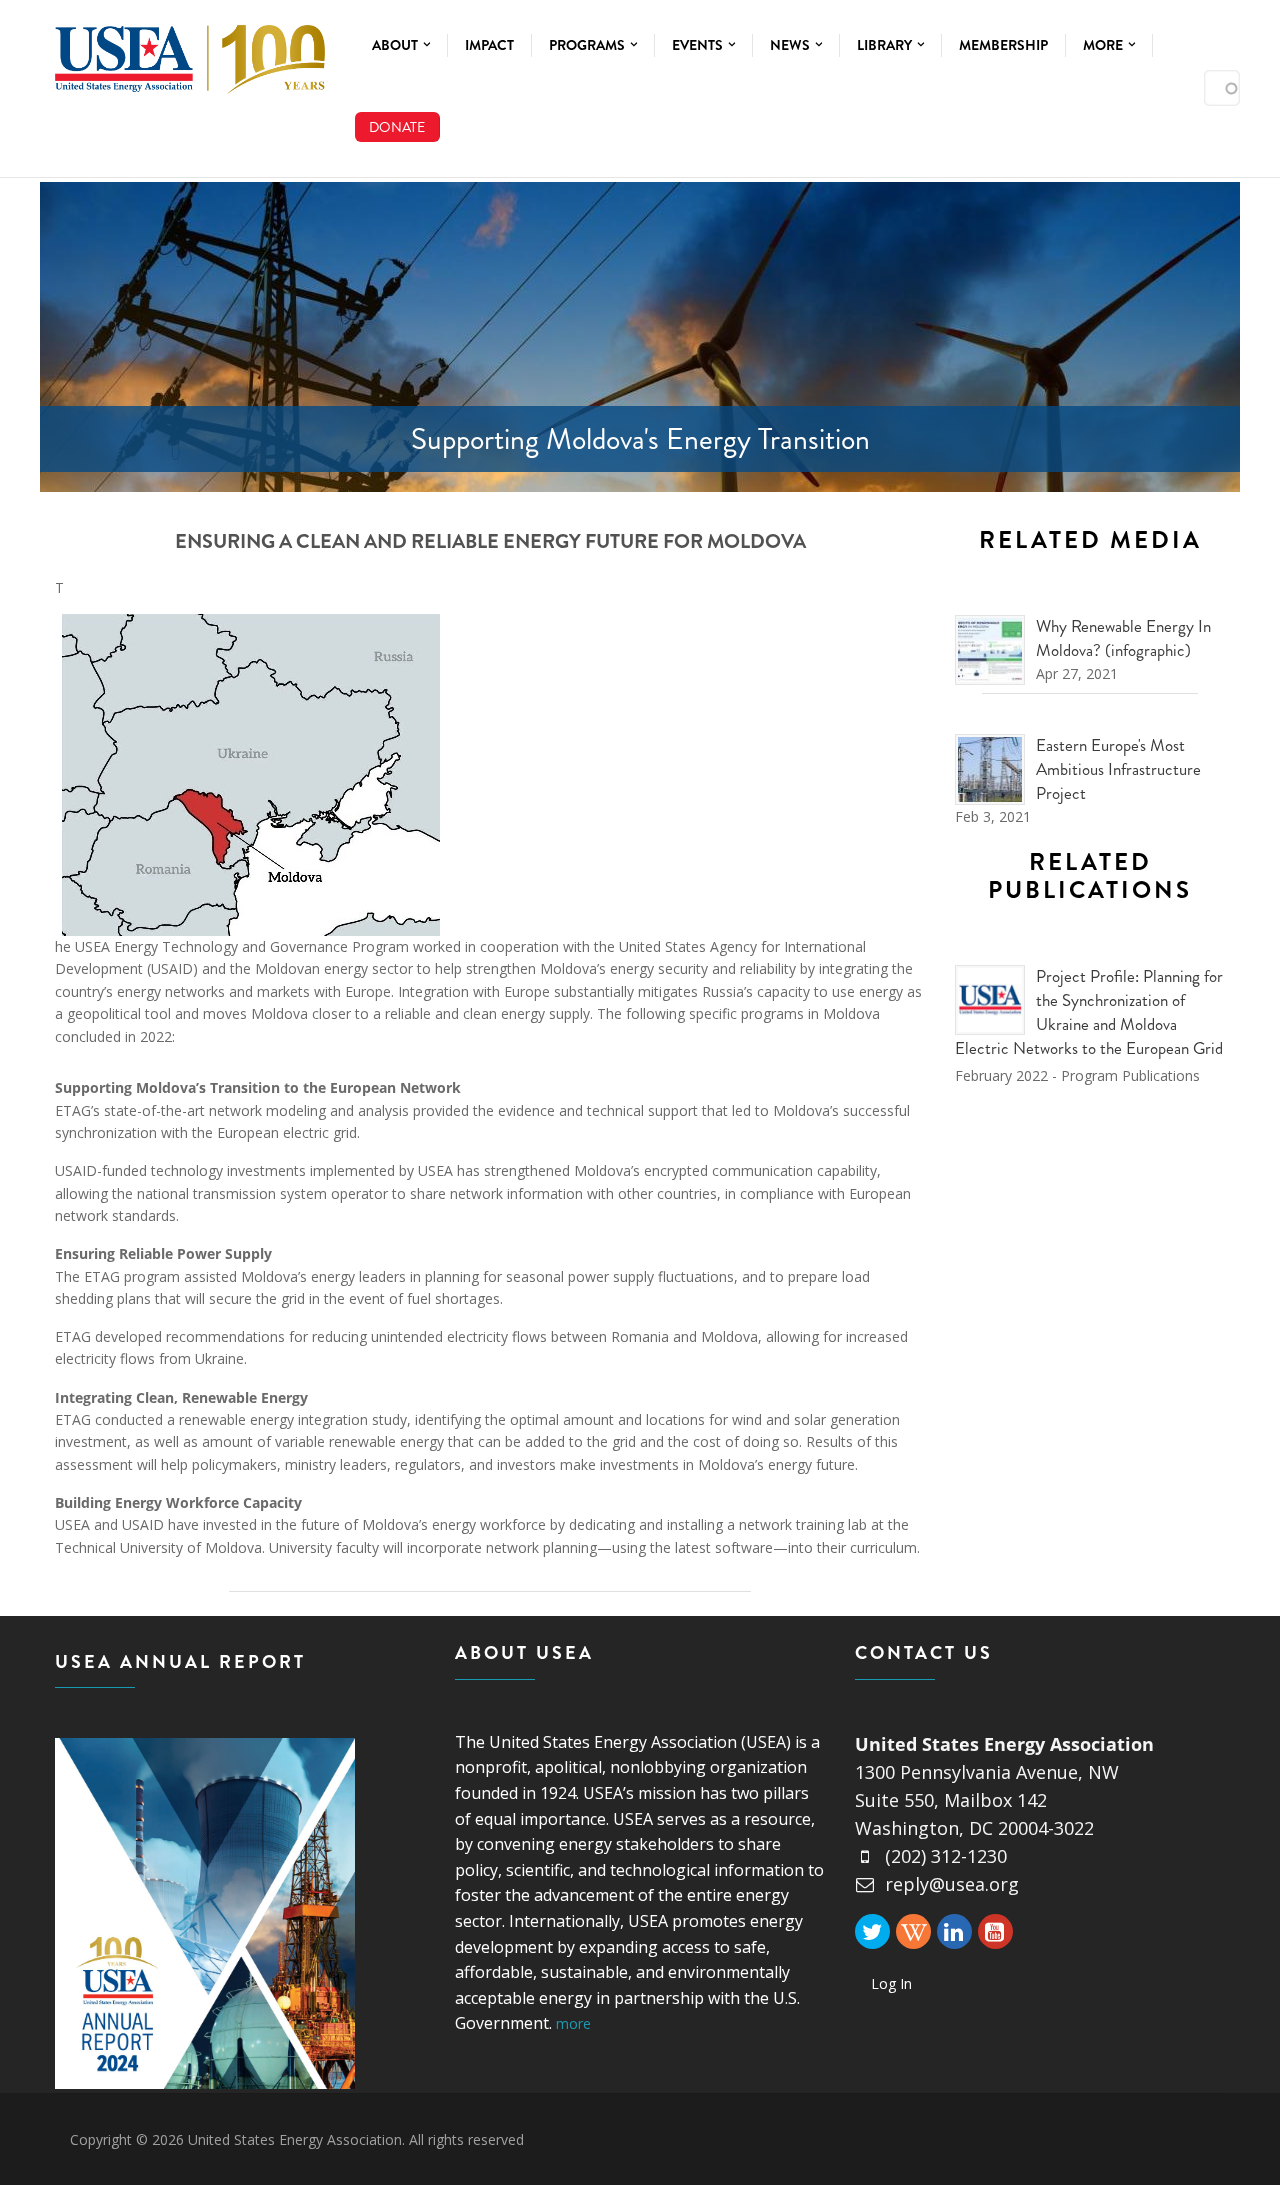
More (1104, 45)
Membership (1003, 45)
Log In (891, 1983)
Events (699, 45)
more (573, 2023)
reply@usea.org (952, 1884)
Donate (397, 127)
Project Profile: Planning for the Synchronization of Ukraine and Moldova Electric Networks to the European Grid (1089, 1011)
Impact (489, 45)
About (396, 45)
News (791, 45)
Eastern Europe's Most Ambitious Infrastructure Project (1118, 769)
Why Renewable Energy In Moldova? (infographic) (1123, 638)
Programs (588, 45)
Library (886, 45)
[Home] (190, 54)
